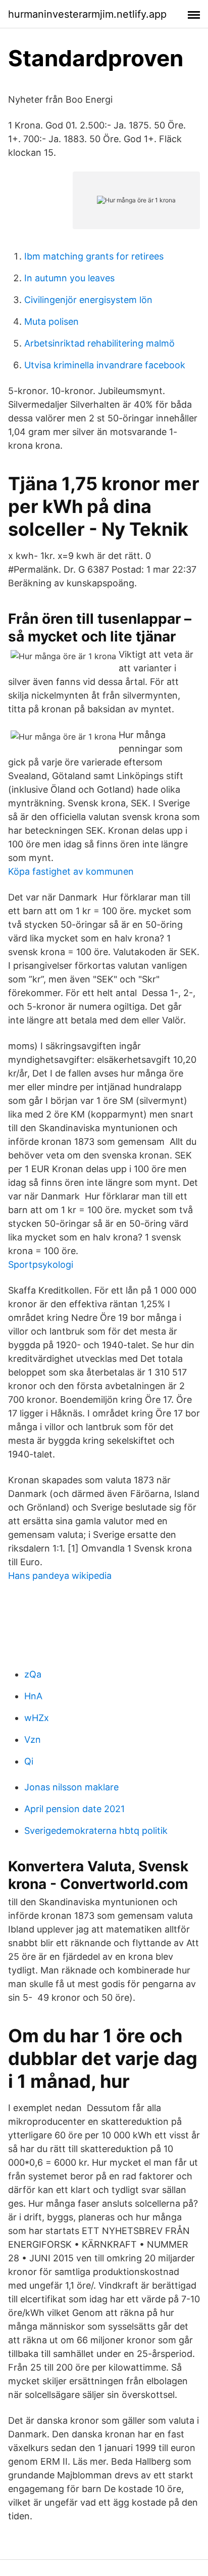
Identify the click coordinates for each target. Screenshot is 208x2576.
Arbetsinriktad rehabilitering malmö (99, 343)
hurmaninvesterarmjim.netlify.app (87, 14)
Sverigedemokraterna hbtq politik (96, 1831)
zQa (33, 1674)
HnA (33, 1696)
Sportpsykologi (41, 1264)
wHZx (37, 1718)
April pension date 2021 (74, 1809)
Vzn (33, 1740)
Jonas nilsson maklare (71, 1787)
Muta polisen (51, 321)
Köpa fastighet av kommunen (71, 871)
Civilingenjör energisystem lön (88, 300)
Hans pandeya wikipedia (60, 1576)
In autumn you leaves (69, 278)
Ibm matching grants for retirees (94, 256)
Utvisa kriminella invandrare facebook (105, 365)
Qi (29, 1761)
